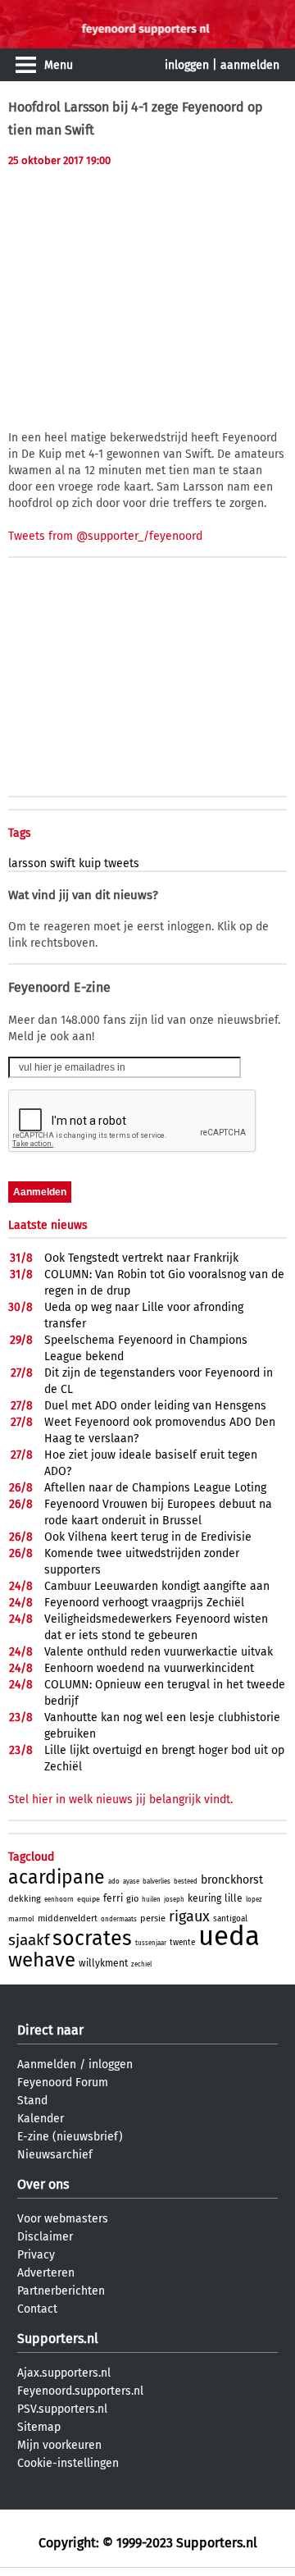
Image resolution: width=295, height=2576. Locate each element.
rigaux (189, 1916)
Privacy (36, 2255)
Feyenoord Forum (63, 2083)
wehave (42, 1960)
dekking (25, 1899)
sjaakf (29, 1940)
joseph (174, 1900)
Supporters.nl (58, 2338)
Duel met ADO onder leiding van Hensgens (155, 1406)
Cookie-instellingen (68, 2463)
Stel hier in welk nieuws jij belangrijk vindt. (120, 1800)
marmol (21, 1919)
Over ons (43, 2184)
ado (114, 1882)
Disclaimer (45, 2237)
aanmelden (250, 65)
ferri (113, 1898)
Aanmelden (47, 2064)
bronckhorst (232, 1880)
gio (132, 1899)
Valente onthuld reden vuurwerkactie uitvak (159, 1652)
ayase (131, 1882)
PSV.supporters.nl (62, 2409)
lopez (254, 1900)
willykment (103, 1963)
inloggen (187, 65)
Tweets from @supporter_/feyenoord (105, 536)
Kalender (41, 2119)
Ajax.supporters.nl (64, 2373)
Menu (59, 65)
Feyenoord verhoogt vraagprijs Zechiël (144, 1603)
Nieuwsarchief (55, 2155)
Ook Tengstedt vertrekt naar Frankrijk (141, 1258)
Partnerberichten (61, 2291)
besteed (186, 1882)
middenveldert (68, 1918)
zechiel (141, 1964)
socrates (92, 1939)
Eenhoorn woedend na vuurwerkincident (149, 1668)
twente (182, 1943)
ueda (229, 1936)
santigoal (230, 1919)
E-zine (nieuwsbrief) (70, 2137)
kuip (90, 863)
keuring (204, 1898)
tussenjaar (151, 1943)
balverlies (157, 1882)
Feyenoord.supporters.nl (80, 2391)
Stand (32, 2101)
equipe (88, 1899)
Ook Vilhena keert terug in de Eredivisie (148, 1537)
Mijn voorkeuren (59, 2445)
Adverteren (46, 2273)
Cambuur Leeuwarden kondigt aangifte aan (157, 1586)
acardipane (57, 1877)
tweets (122, 863)
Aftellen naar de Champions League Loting (155, 1488)
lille (234, 1898)
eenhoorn (59, 1900)
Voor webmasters (63, 2219)
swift (63, 863)
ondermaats (119, 1919)
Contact (37, 2309)
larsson (27, 863)
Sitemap (39, 2427)
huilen (151, 1900)
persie (153, 1918)
